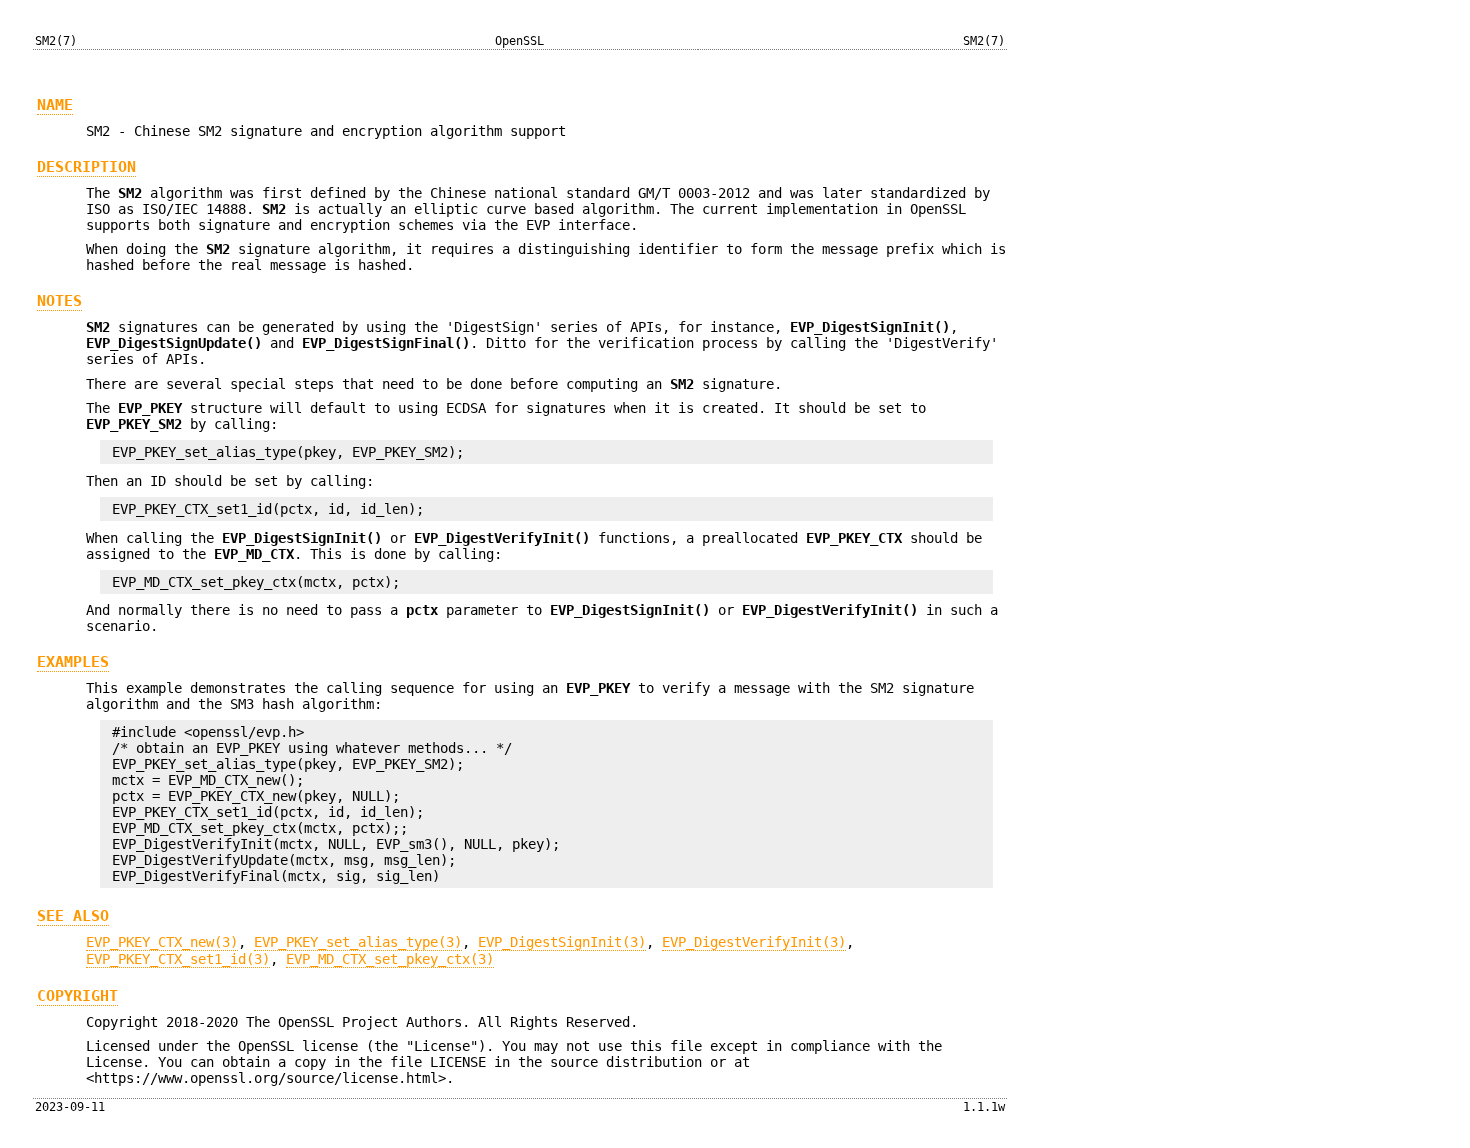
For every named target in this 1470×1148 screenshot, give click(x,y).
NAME (55, 105)
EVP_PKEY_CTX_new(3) (162, 942)
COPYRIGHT (77, 996)
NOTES (59, 301)
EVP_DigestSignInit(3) (562, 942)
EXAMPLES (73, 662)
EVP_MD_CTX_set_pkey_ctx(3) (390, 959)
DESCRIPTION (86, 167)
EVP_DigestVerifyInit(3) (754, 942)
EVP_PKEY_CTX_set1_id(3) (178, 959)
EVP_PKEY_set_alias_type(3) (358, 942)
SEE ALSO (73, 916)
